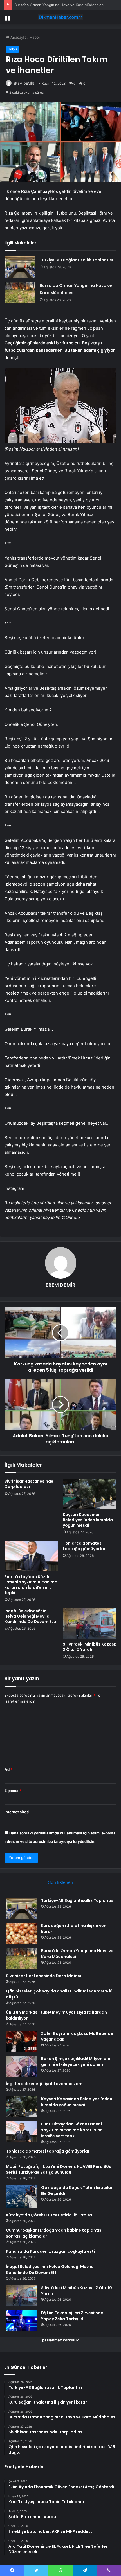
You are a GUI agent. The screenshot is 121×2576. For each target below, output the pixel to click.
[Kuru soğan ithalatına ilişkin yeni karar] (21, 1933)
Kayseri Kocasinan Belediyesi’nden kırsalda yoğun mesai (88, 1520)
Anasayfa (18, 37)
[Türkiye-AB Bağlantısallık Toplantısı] (20, 267)
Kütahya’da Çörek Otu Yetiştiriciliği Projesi (50, 2215)
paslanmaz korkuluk (60, 2340)
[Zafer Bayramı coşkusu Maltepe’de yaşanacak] (21, 2041)
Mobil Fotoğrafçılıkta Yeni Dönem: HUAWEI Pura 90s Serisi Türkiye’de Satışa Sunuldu (59, 2169)
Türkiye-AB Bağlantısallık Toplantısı (76, 260)
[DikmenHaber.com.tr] (60, 17)
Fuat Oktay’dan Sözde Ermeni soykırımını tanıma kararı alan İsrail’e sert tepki (31, 1585)
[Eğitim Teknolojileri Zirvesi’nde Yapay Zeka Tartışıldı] (21, 2321)
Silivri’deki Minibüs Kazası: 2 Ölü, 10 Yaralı (89, 1647)
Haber (35, 37)
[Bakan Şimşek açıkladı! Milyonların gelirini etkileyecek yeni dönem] (21, 2066)
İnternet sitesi (17, 1812)
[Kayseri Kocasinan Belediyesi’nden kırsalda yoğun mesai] (90, 1494)
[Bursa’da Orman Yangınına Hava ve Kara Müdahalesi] (20, 292)
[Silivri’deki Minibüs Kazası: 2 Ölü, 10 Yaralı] (90, 1624)
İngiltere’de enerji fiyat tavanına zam (44, 2084)
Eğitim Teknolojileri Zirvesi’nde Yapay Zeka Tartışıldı (72, 2316)
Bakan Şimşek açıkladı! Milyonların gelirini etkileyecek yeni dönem (76, 2062)
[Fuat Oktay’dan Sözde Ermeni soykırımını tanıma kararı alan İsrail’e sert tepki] (31, 1556)
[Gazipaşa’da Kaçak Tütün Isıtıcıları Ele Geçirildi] (21, 2196)
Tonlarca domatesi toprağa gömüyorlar (84, 1546)
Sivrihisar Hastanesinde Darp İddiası (29, 1484)
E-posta (13, 1791)
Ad (8, 1769)
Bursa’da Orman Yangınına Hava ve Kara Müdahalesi (59, 5)
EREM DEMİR (24, 83)
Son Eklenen (61, 1882)
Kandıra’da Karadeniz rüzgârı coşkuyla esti (50, 2251)
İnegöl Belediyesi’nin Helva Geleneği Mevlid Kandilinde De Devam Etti (30, 1616)
